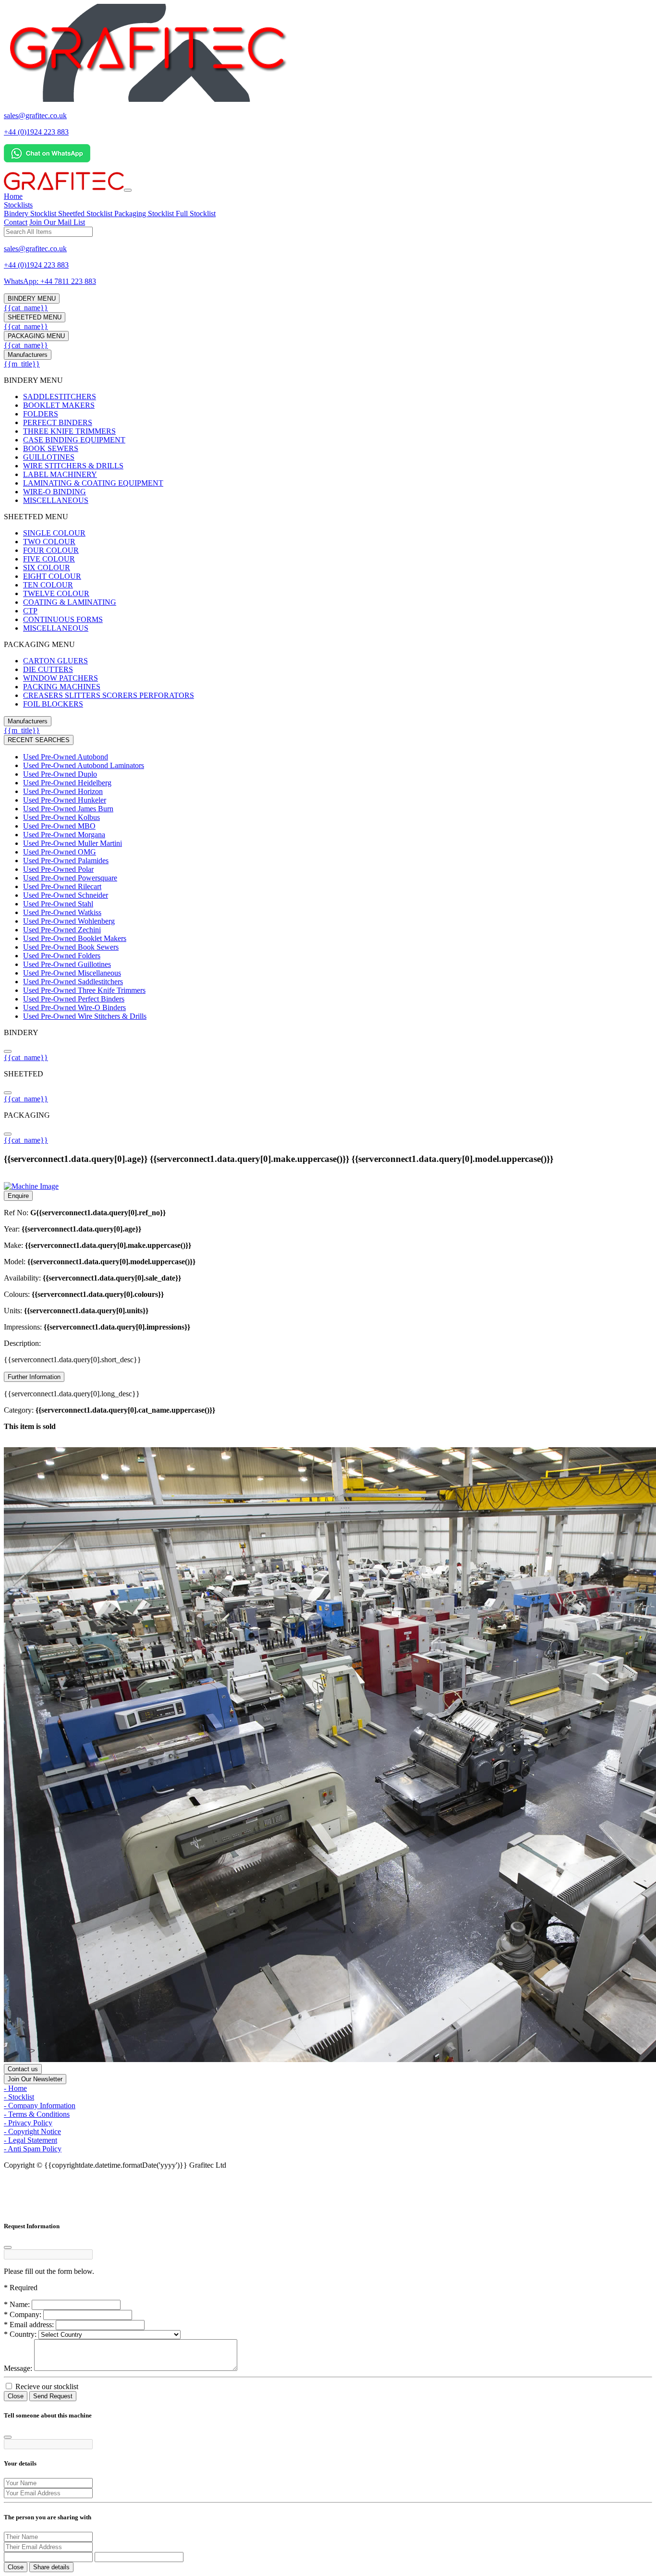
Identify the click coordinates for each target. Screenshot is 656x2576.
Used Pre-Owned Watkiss (62, 912)
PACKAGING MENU (36, 336)
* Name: (17, 2304)
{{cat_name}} (26, 308)
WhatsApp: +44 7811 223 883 (50, 281)
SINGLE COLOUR (54, 533)
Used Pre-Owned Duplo (60, 774)
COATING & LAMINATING (70, 602)
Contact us (23, 2069)
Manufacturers (28, 355)
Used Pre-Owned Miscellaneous (72, 973)
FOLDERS (41, 414)
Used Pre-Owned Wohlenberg (69, 921)
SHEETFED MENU (35, 317)
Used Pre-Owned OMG (60, 852)
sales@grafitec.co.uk (35, 116)
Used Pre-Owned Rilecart (62, 886)
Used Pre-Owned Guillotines (67, 964)
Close (16, 2396)
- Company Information (40, 2106)
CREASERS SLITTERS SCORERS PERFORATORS (109, 695)
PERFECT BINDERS (58, 422)
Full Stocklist (196, 214)
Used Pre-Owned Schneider (66, 895)
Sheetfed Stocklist (86, 214)
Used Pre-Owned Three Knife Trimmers (84, 990)
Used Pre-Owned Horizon (63, 791)
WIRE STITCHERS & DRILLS (73, 466)
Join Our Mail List (57, 222)
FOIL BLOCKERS (53, 704)
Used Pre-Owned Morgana (64, 835)
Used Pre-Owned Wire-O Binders (74, 1007)
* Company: (23, 2314)
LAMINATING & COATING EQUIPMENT (93, 483)
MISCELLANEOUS (56, 500)
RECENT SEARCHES (39, 740)
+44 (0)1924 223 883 (36, 132)
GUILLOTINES (49, 457)
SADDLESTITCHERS (60, 397)
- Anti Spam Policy (33, 2149)
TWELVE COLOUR (56, 593)
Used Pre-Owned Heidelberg (67, 783)
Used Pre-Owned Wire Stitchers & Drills (85, 1016)
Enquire (18, 1196)
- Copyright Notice (32, 2131)
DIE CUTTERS (48, 669)
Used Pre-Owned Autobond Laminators (84, 765)
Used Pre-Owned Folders (62, 956)
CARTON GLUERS (55, 661)
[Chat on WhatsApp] (47, 160)
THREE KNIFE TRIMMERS (69, 431)
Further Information (34, 1377)
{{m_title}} (22, 364)
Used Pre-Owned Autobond (66, 757)
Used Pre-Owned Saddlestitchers (73, 982)
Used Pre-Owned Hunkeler (65, 800)
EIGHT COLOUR (52, 576)
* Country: (20, 2334)
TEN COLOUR (48, 585)
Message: (18, 2368)
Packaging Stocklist (145, 214)
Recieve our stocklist (46, 2387)
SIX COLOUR (47, 568)
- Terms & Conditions (37, 2114)
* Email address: (29, 2325)
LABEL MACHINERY (60, 474)
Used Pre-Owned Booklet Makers (75, 938)
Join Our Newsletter (35, 2079)
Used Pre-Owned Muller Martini (73, 843)
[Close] (8, 2247)
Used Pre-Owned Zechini (62, 930)
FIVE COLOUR (49, 559)
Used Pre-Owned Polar (58, 869)
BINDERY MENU (32, 299)
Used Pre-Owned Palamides (66, 861)
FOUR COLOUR (51, 550)
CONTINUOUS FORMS (63, 619)
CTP (30, 611)
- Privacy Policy (28, 2123)
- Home (15, 2088)
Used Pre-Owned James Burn (68, 809)
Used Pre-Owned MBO (59, 826)
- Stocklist (19, 2097)
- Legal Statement (30, 2140)
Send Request (53, 2396)
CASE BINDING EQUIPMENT (74, 440)
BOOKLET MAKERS (59, 405)
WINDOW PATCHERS (61, 678)
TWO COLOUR (49, 542)
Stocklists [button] (18, 205)
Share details (51, 2567)
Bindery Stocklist (31, 214)
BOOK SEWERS (51, 448)
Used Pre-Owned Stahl (58, 904)
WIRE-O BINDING (55, 492)
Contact (16, 222)
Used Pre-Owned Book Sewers (71, 947)
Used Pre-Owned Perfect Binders (74, 999)
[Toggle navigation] (128, 190)
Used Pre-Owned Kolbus (61, 817)
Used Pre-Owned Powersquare (70, 878)
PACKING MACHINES (62, 687)
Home (13, 196)
